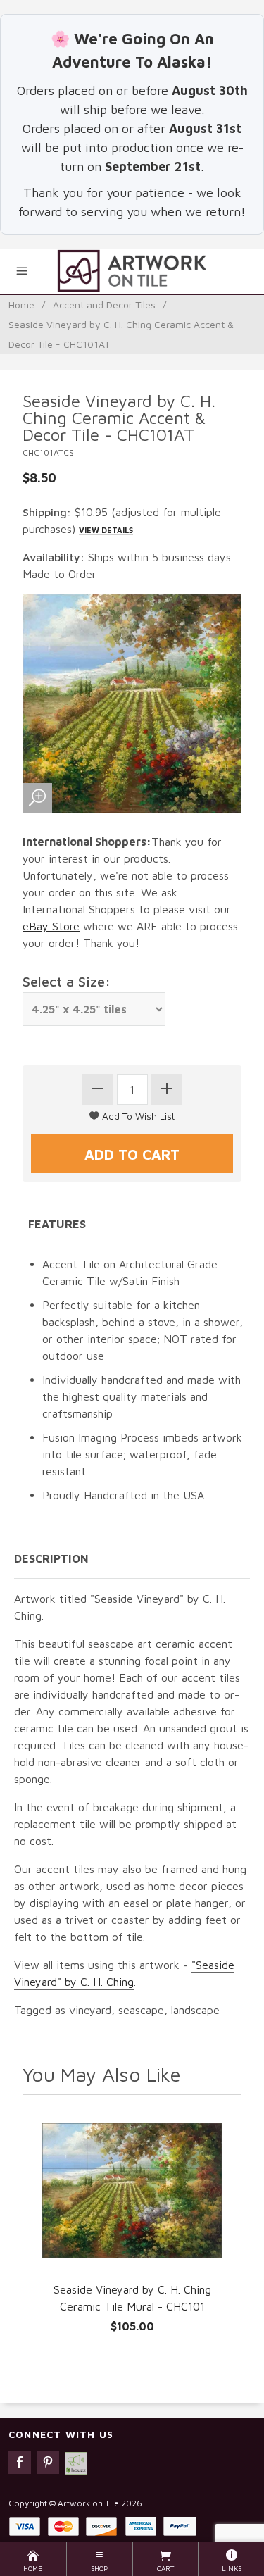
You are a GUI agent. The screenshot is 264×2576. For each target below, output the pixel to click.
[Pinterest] (48, 2463)
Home (21, 305)
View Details (106, 530)
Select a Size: (67, 981)
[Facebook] (20, 2463)
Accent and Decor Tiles (104, 305)
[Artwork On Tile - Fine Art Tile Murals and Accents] (132, 271)
